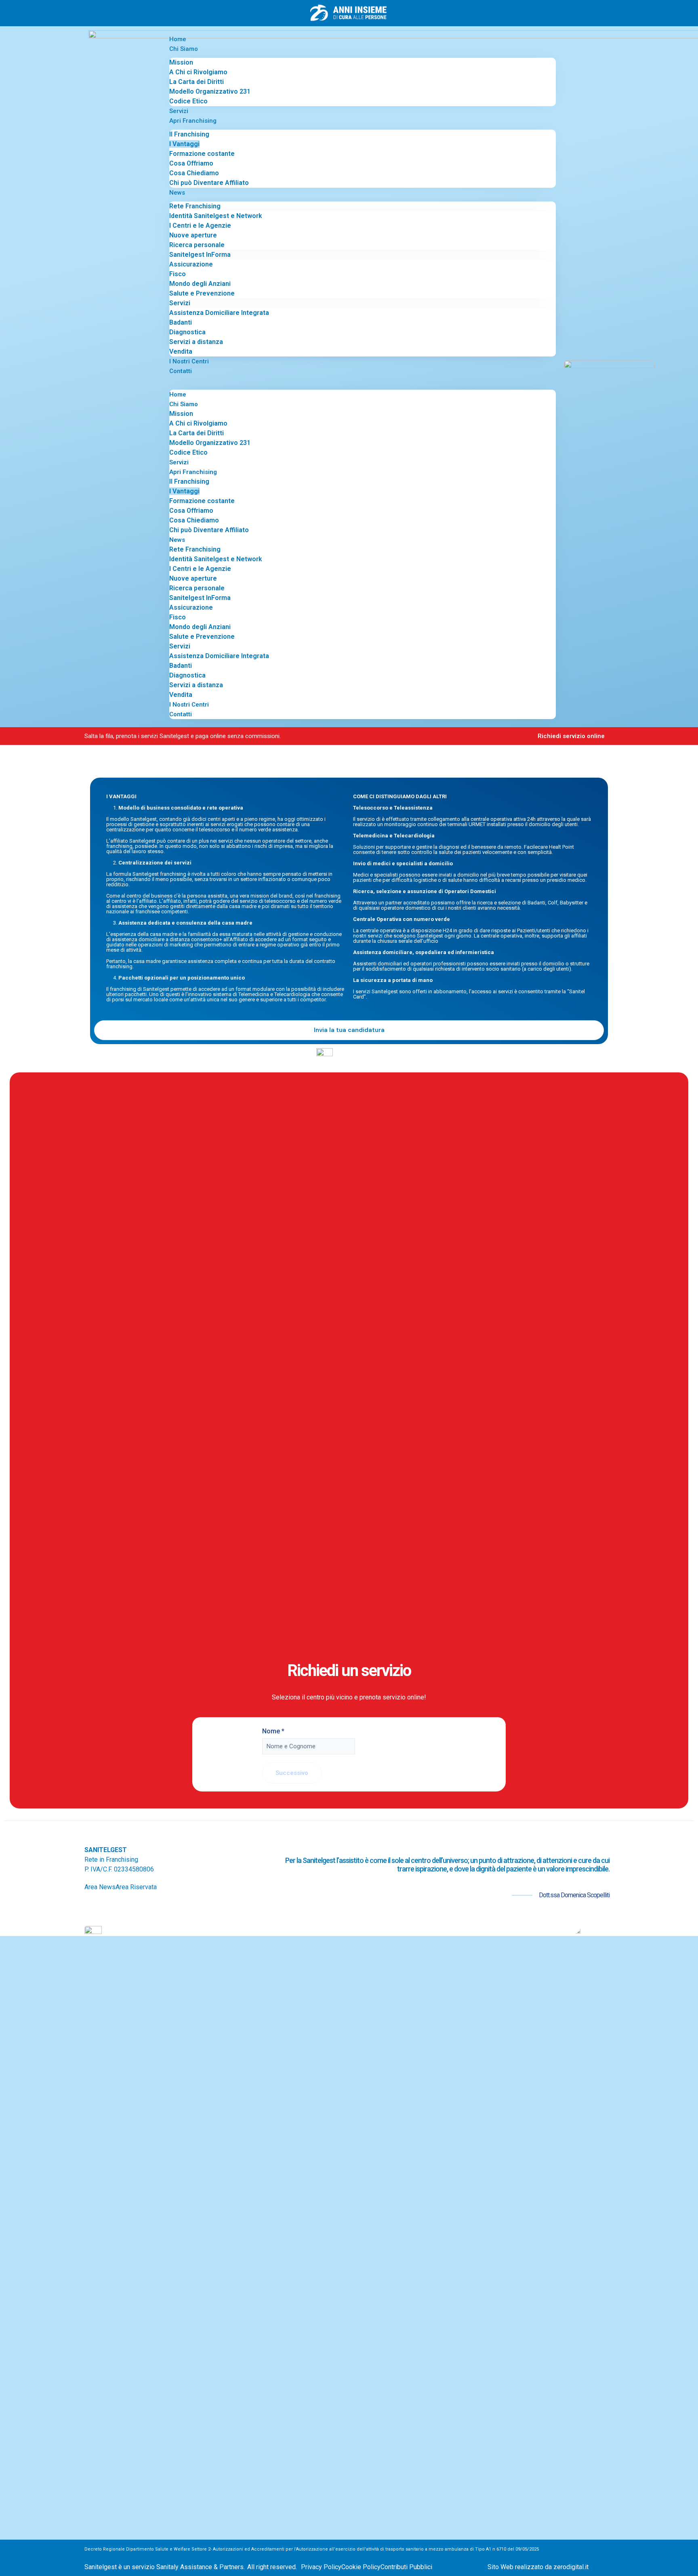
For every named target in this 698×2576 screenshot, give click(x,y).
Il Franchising (189, 134)
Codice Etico (188, 101)
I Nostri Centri (189, 361)
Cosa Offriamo (191, 163)
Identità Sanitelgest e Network (216, 216)
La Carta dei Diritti (197, 82)
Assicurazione (191, 264)
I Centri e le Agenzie (200, 226)
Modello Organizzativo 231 (210, 91)
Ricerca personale (197, 245)
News (177, 193)
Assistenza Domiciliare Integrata (219, 313)
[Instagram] (104, 1907)
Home (178, 39)
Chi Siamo (184, 49)
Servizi (179, 111)
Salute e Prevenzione (202, 293)
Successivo (292, 1773)
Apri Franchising (193, 121)
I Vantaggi (184, 144)
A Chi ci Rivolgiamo (198, 72)
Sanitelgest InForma (200, 255)
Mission (181, 62)
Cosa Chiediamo (194, 173)
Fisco (178, 274)
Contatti (181, 371)
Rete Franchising (195, 206)
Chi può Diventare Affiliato (209, 183)
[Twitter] (117, 1907)
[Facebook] (91, 1907)
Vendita (181, 351)
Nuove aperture (193, 235)
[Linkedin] (130, 1907)
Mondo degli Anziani (200, 284)
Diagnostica (187, 332)
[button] (363, 381)
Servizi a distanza (196, 342)
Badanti (181, 322)
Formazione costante (202, 154)
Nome (273, 1731)
